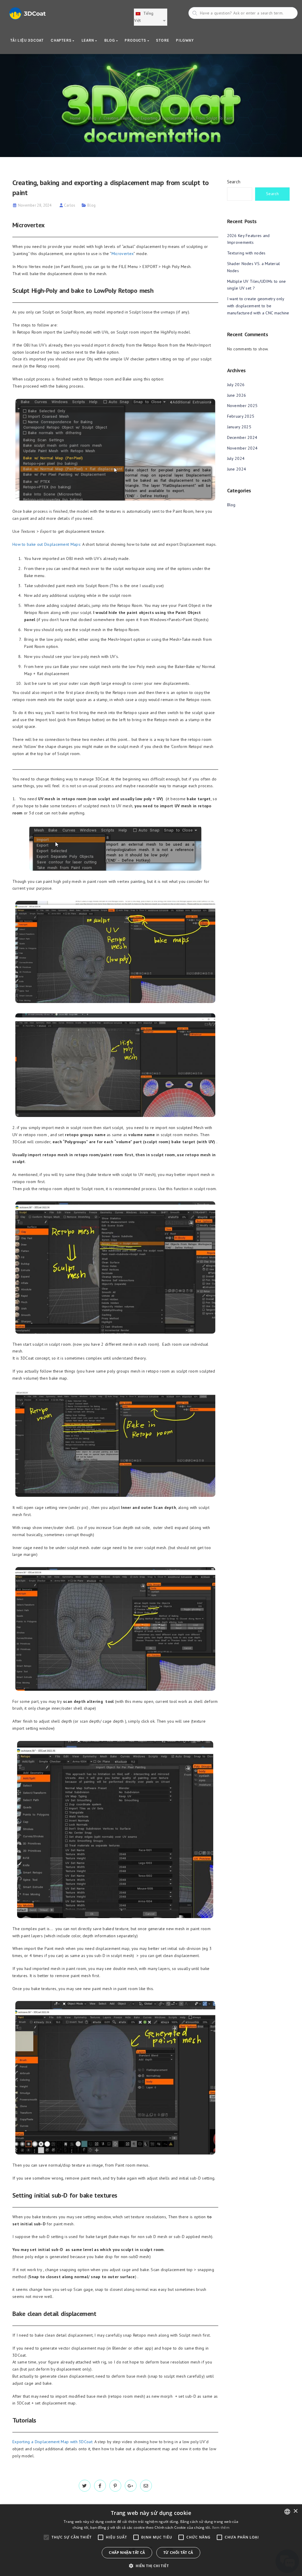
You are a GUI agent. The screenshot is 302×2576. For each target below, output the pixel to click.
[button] (151, 2566)
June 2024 (237, 469)
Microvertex (123, 254)
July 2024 (236, 458)
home (75, 118)
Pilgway (185, 40)
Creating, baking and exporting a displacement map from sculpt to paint (168, 118)
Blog (110, 40)
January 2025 (239, 427)
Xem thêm (221, 2527)
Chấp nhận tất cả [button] (127, 2553)
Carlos (70, 205)
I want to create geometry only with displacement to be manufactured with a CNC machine (258, 306)
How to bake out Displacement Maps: (47, 544)
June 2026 (237, 395)
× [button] (295, 2511)
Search (234, 182)
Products (136, 40)
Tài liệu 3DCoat (27, 40)
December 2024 (242, 437)
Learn (88, 40)
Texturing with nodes (246, 253)
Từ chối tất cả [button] (178, 2553)
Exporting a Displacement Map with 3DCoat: (53, 2442)
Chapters (62, 40)
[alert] (151, 2540)
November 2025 (242, 406)
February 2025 (241, 416)
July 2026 (236, 385)
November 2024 (242, 448)
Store (163, 40)
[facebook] (100, 2486)
